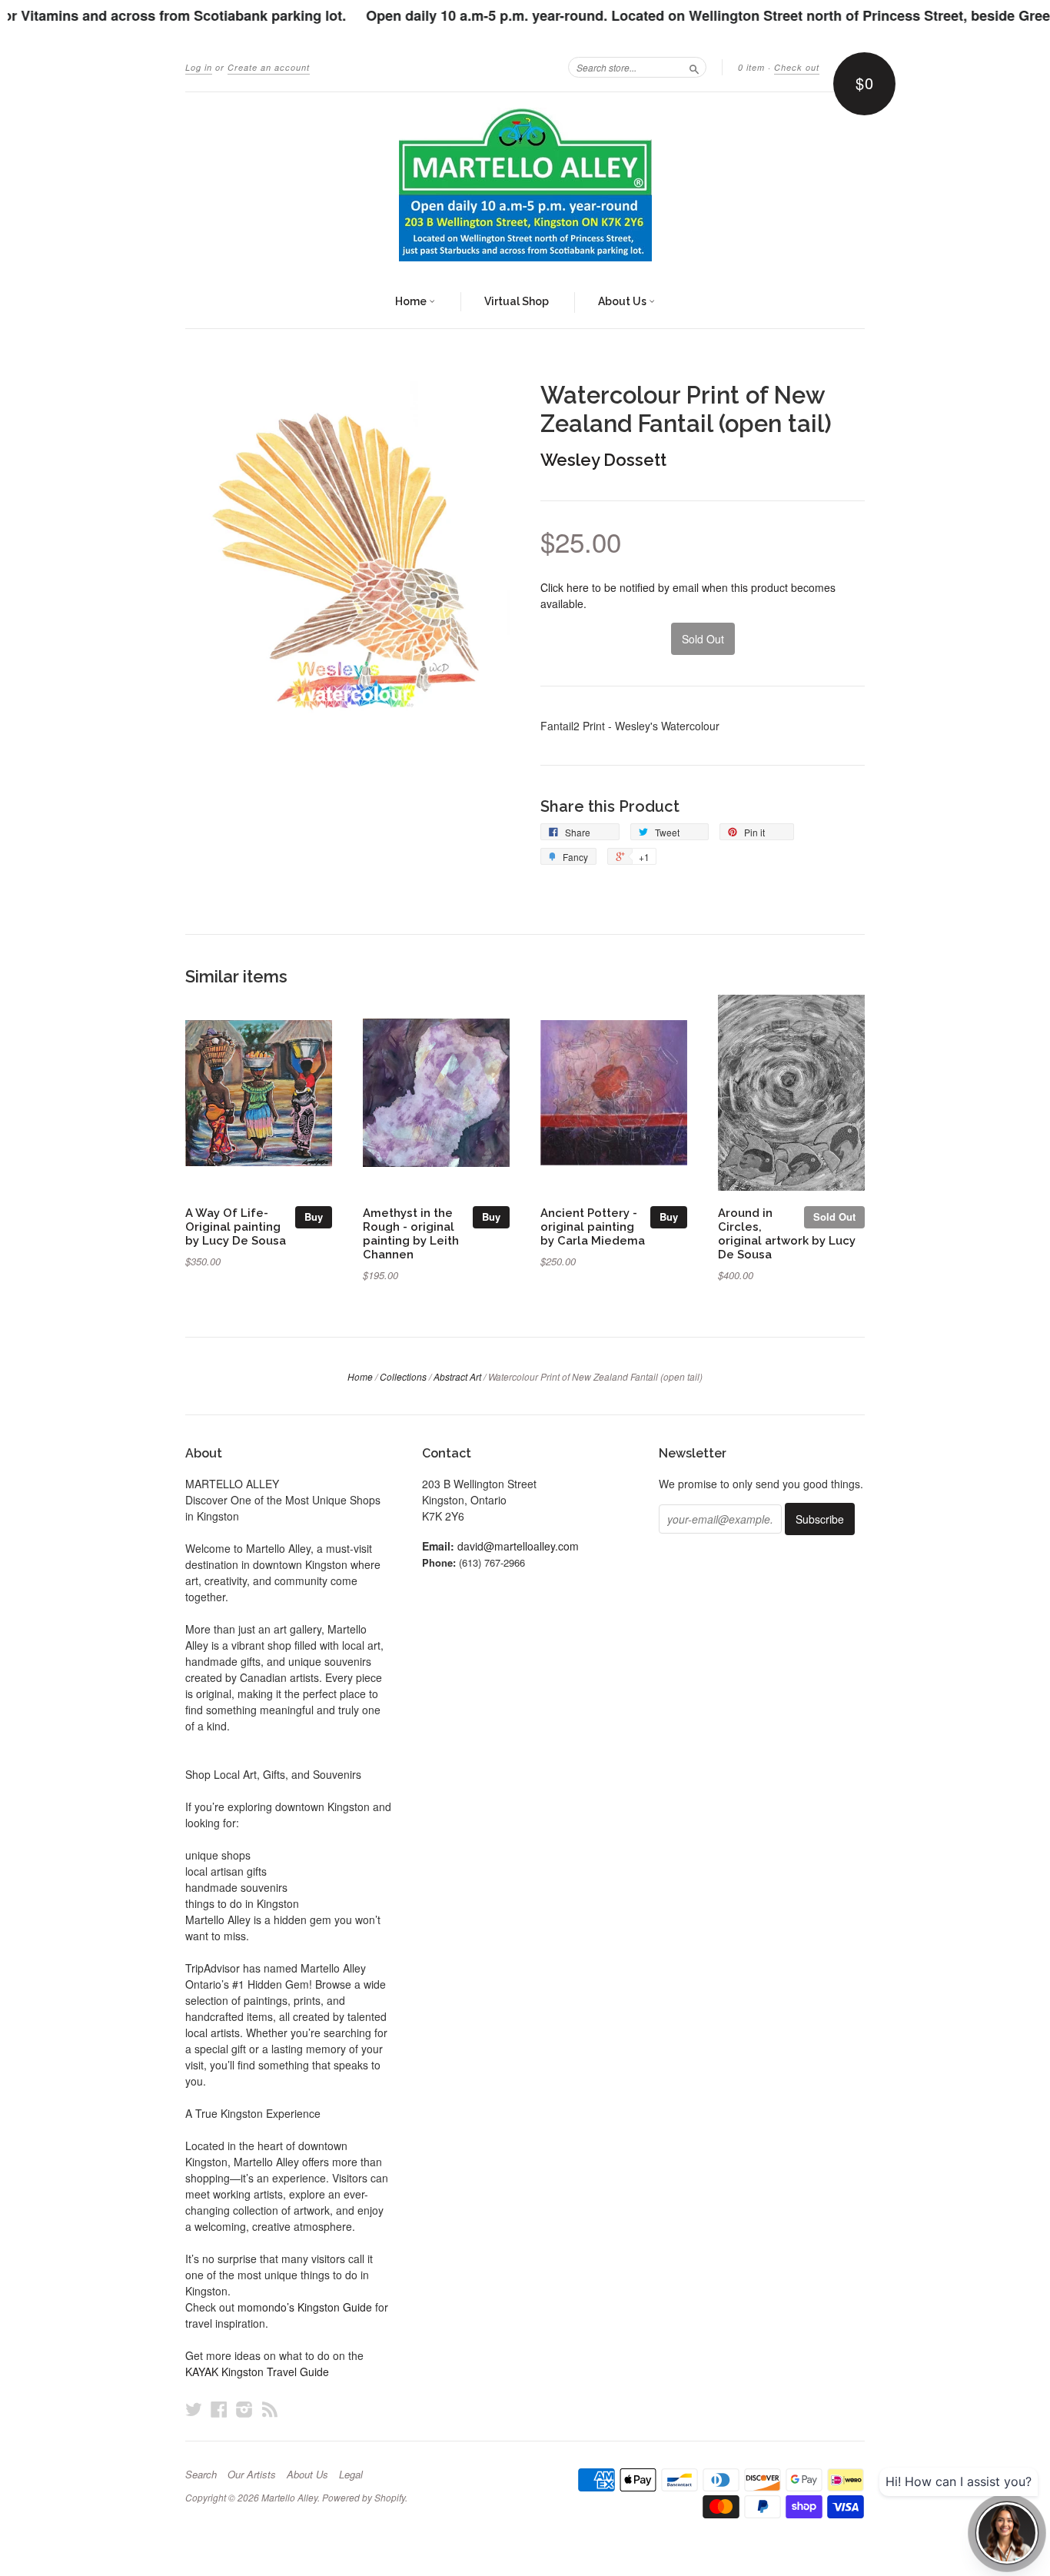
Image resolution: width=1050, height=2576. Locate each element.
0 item (751, 67)
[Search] (694, 67)
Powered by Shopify (364, 2497)
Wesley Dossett (603, 460)
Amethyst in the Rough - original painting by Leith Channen (411, 1233)
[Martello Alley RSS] (270, 2409)
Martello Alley (289, 2497)
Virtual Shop (517, 301)
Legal (351, 2475)
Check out (797, 67)
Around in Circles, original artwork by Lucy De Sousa (787, 1233)
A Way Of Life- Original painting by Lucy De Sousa (236, 1227)
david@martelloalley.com (518, 1546)
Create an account (269, 67)
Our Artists (252, 2475)
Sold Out (834, 1217)
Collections (403, 1376)
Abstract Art (457, 1376)
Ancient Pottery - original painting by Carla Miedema (593, 1227)
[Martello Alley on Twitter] (194, 2409)
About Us (623, 301)
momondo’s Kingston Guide (305, 2307)
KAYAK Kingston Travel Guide (257, 2372)
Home (412, 301)
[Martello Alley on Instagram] (244, 2409)
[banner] (525, 184)
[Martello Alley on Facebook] (219, 2409)
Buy (314, 1217)
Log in (199, 67)
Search (201, 2475)
